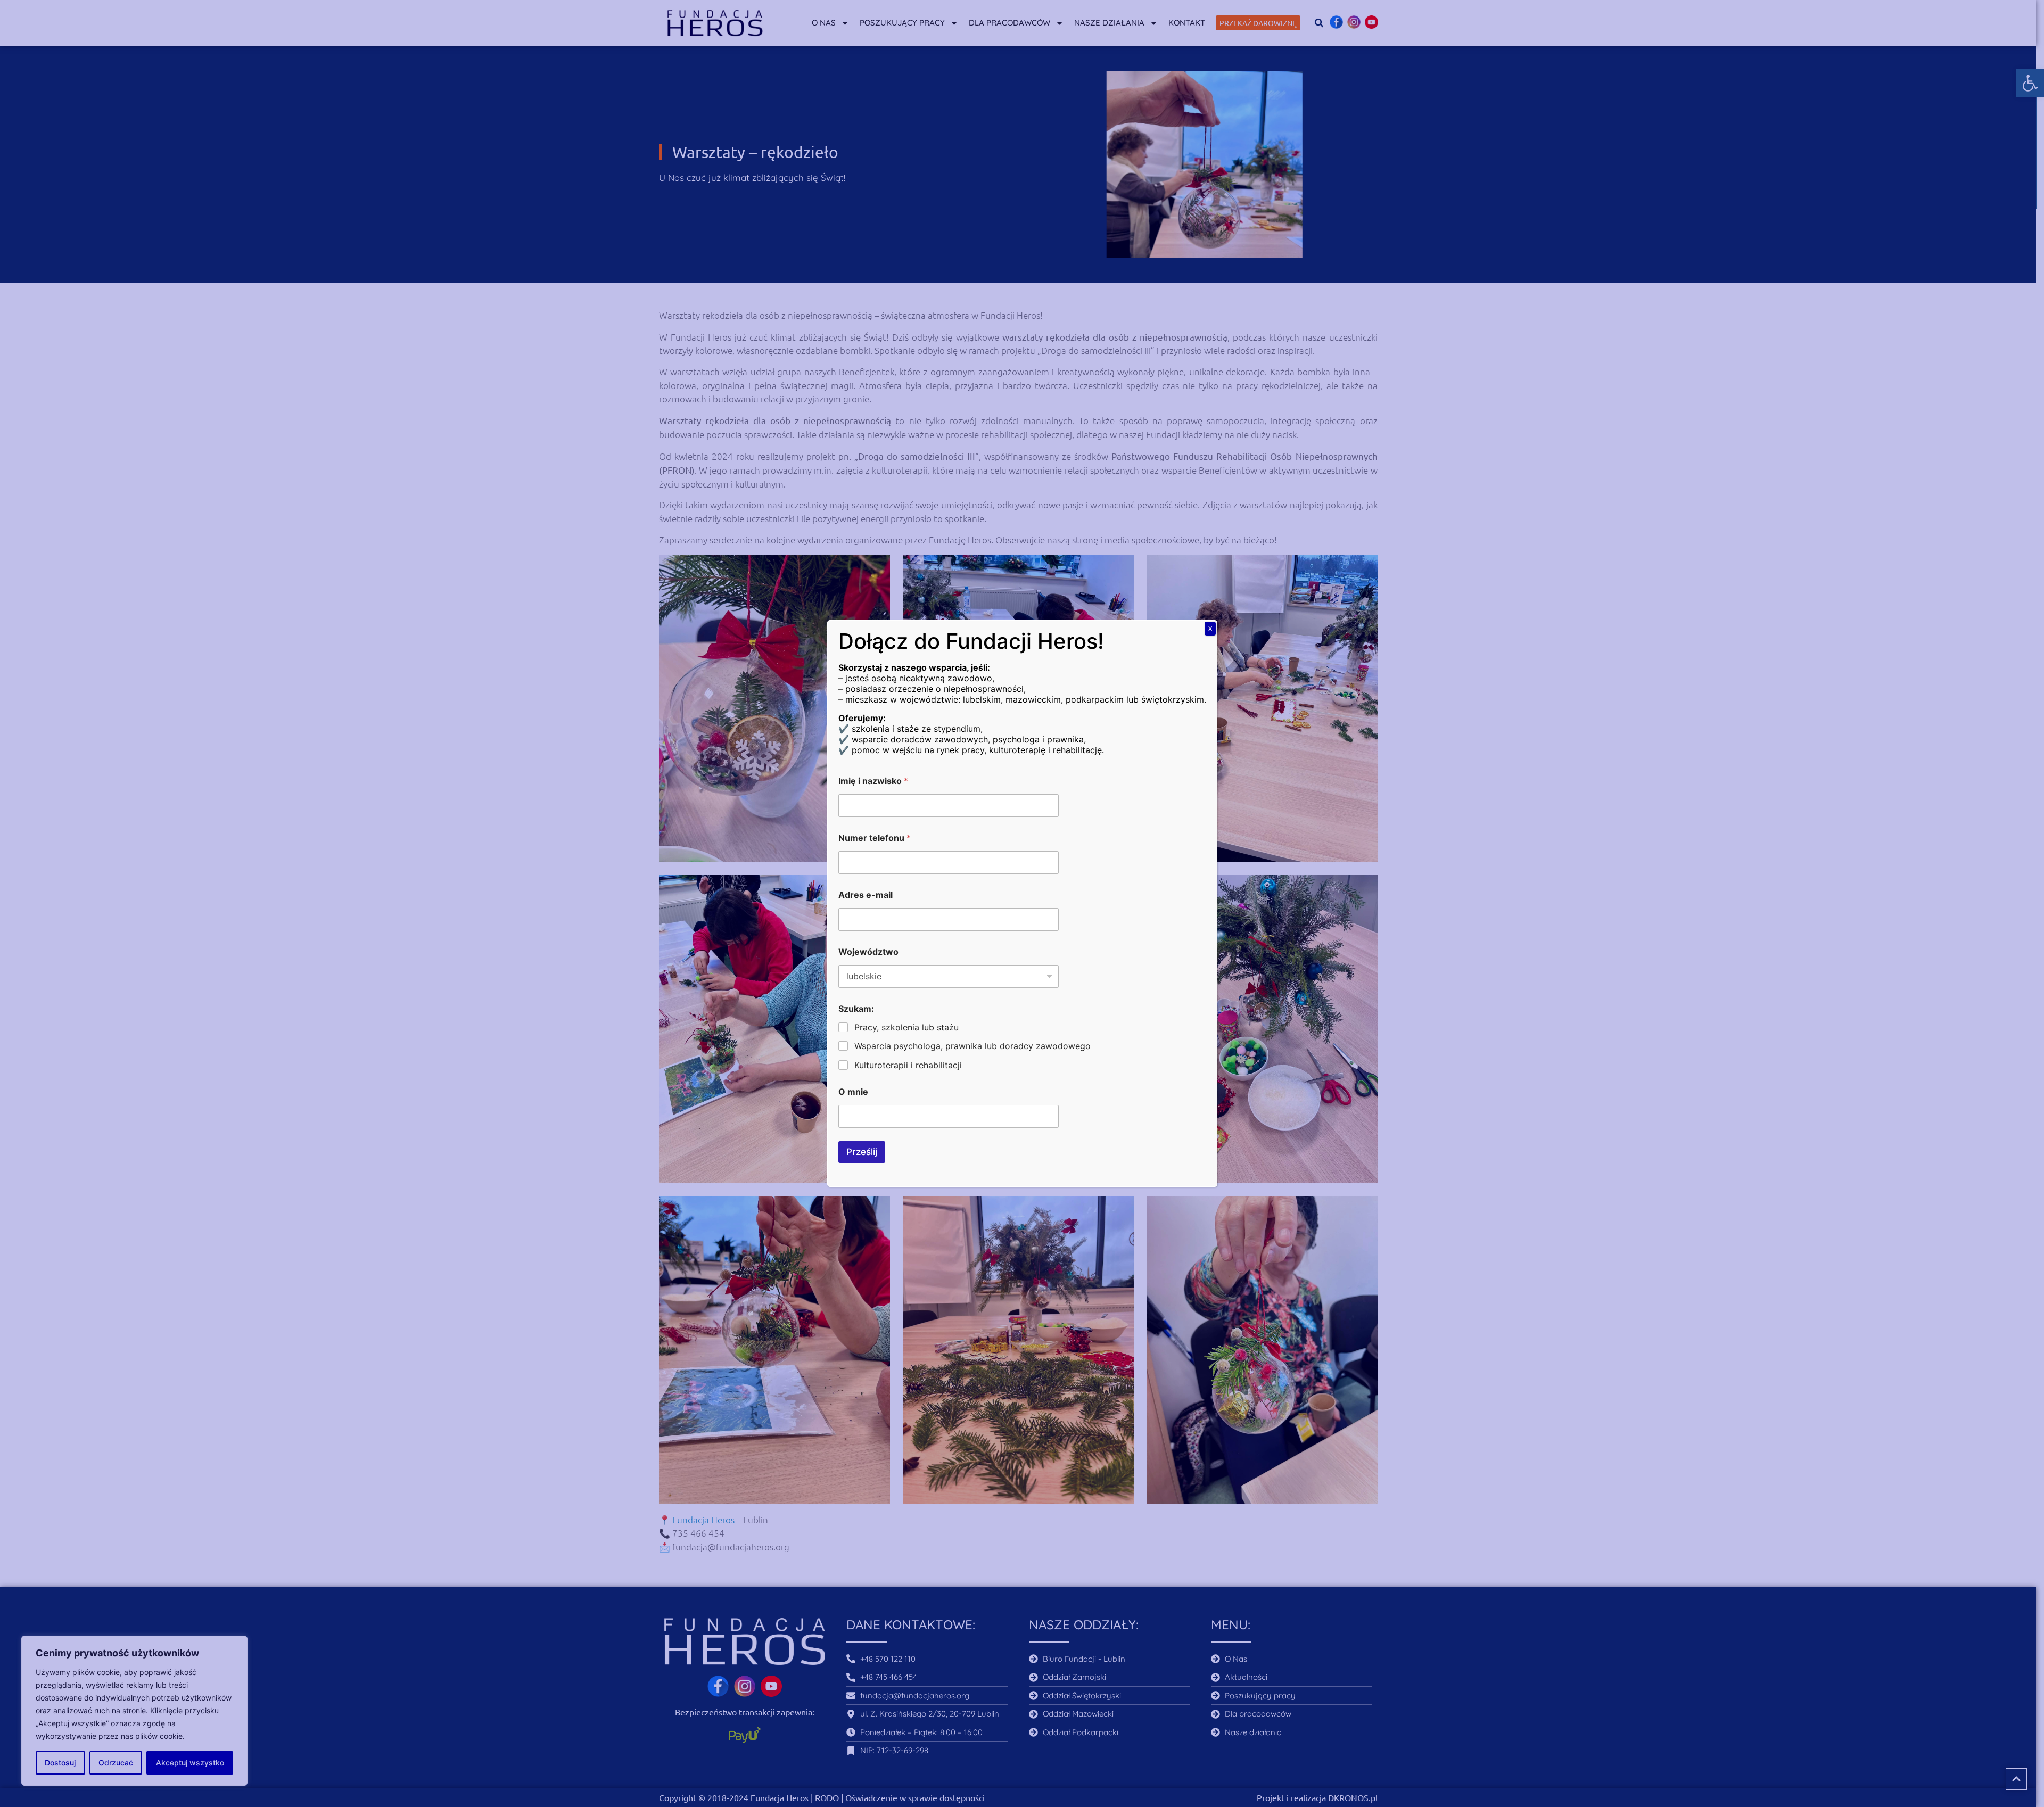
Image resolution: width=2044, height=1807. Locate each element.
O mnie (853, 1092)
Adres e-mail (866, 895)
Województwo (868, 952)
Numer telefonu (875, 838)
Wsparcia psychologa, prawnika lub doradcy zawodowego (972, 1046)
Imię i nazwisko (873, 781)
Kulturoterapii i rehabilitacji (908, 1065)
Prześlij (862, 1152)
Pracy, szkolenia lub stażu (906, 1027)
